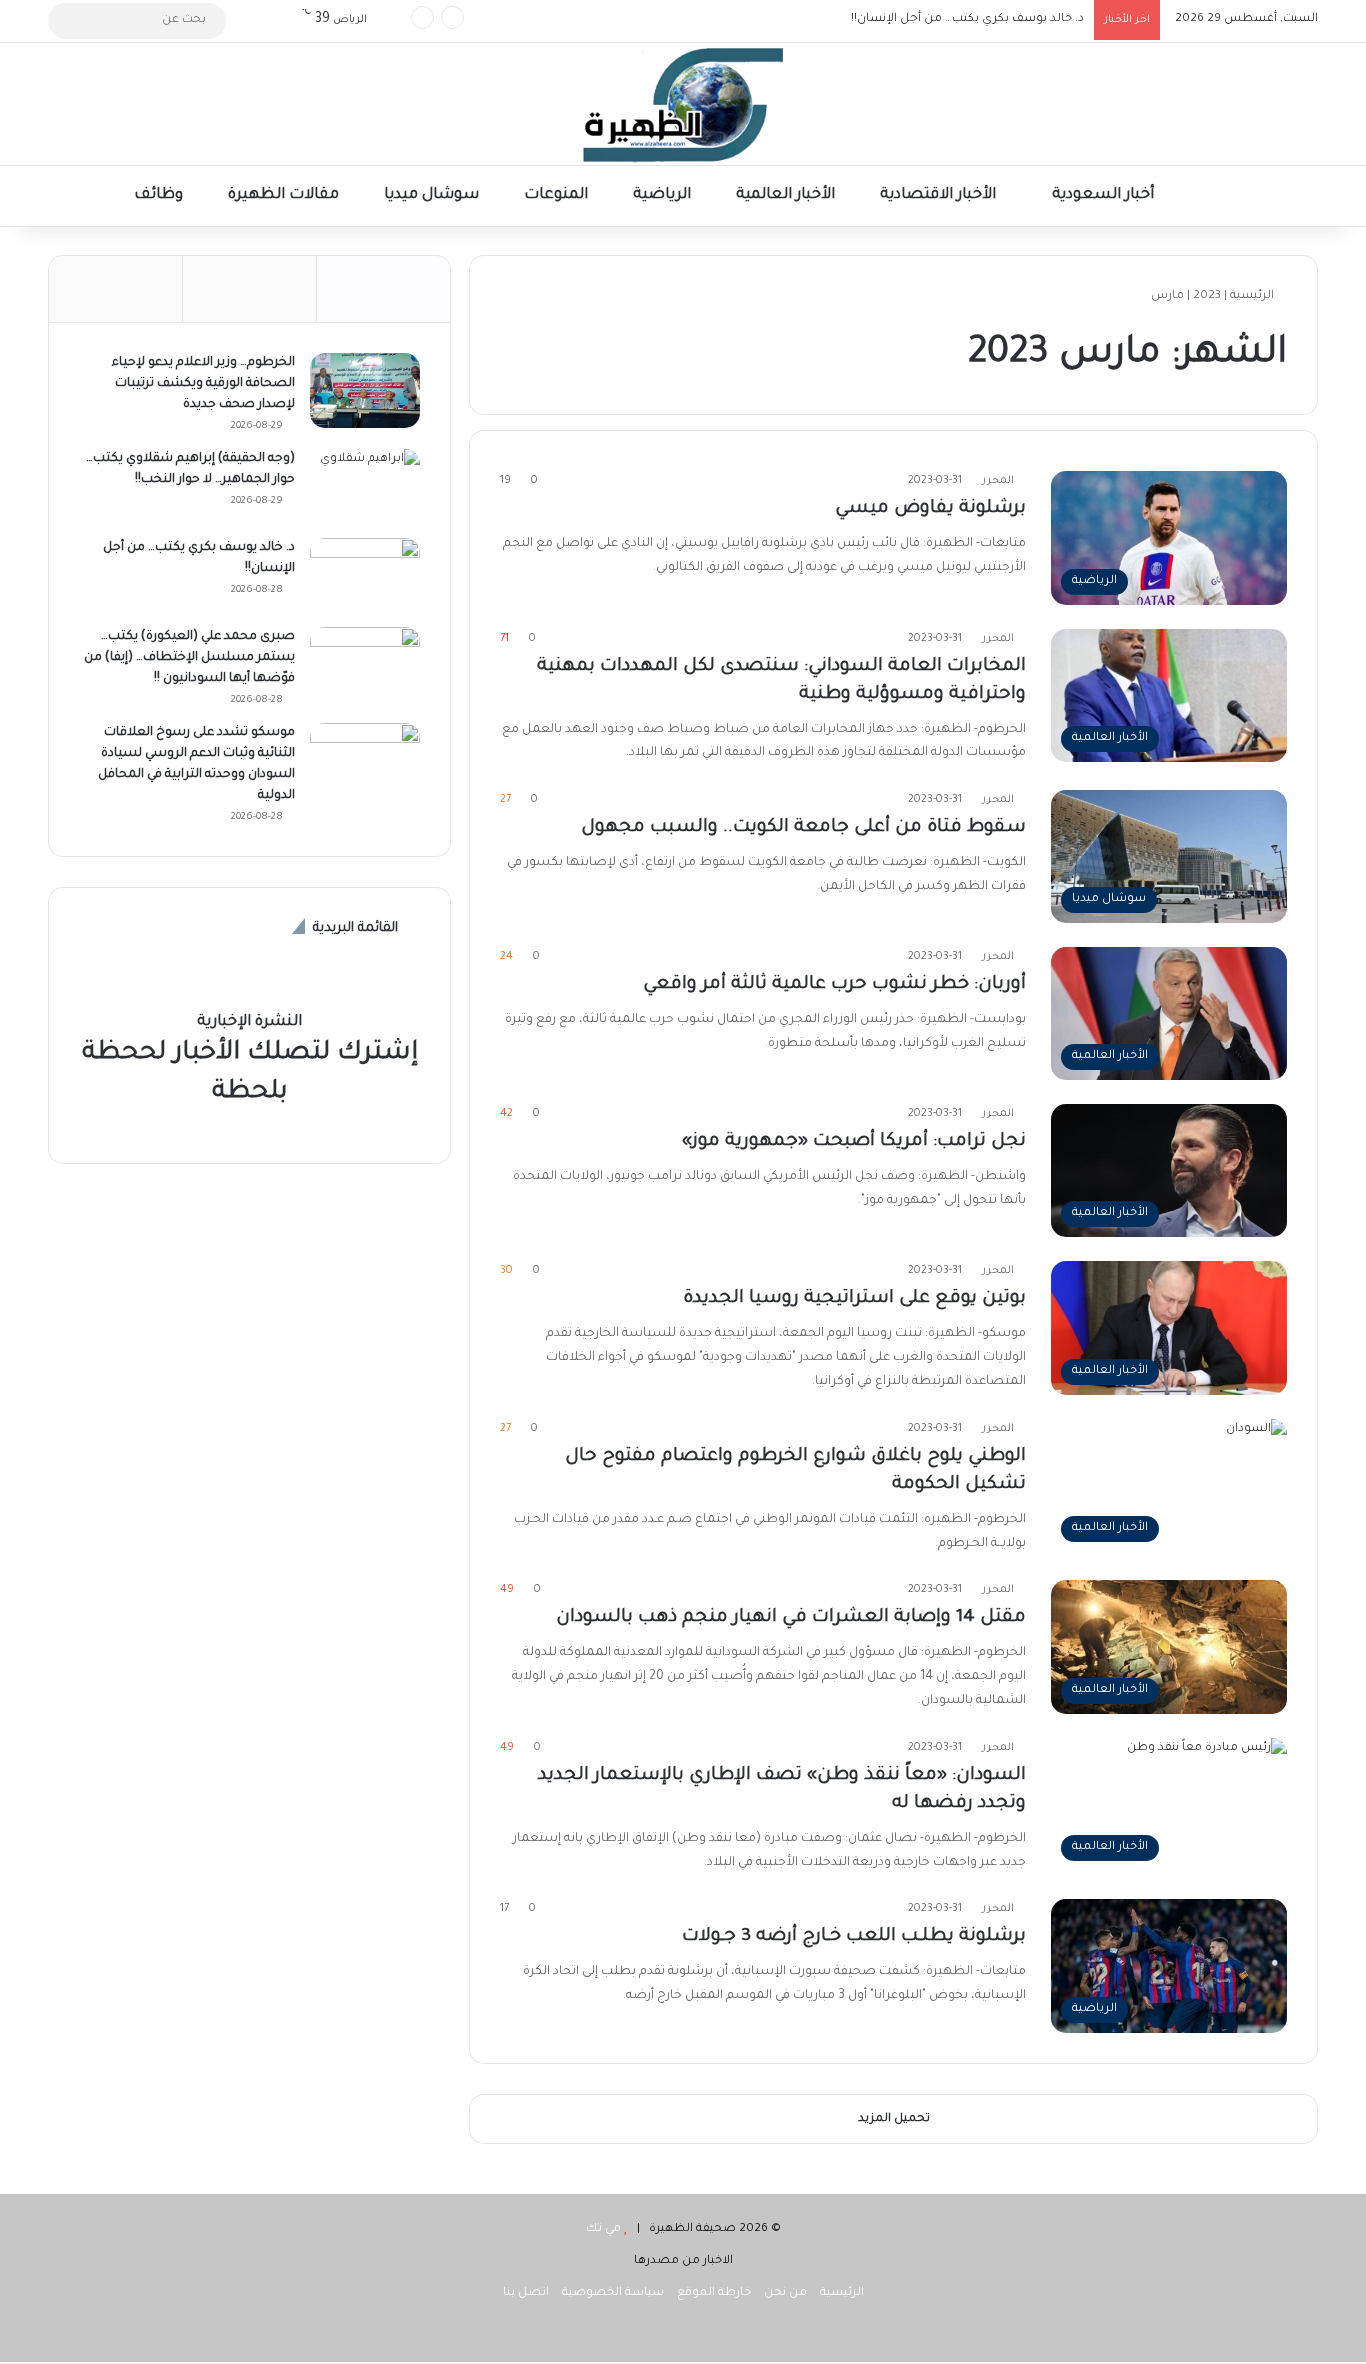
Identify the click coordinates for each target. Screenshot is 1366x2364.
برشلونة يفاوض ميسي (930, 509)
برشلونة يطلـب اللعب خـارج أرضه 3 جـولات (854, 1937)
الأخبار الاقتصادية (940, 195)
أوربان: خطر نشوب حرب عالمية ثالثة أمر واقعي (834, 985)
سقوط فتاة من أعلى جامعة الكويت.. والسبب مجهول (803, 828)
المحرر (998, 481)
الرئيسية (1253, 296)
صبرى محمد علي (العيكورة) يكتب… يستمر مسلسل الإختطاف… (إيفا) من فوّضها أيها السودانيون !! (820, 21)
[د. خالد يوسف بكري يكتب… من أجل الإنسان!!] (365, 575)
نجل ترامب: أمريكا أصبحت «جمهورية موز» (854, 1142)
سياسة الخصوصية (613, 2293)
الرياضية (664, 195)
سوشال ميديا (433, 195)
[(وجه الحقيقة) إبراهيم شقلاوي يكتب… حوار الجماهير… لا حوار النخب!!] (365, 486)
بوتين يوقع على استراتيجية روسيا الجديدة (854, 1299)
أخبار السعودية (1105, 195)
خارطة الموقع (714, 2293)
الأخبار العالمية (787, 195)
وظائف (160, 195)
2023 (1207, 296)
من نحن (785, 2293)
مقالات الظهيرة (285, 195)
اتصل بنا (526, 2293)
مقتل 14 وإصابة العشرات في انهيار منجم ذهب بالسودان (791, 1618)
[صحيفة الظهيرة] (683, 104)
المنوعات (558, 195)
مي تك (603, 2229)
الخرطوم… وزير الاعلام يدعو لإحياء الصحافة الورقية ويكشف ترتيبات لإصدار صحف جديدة (203, 384)
